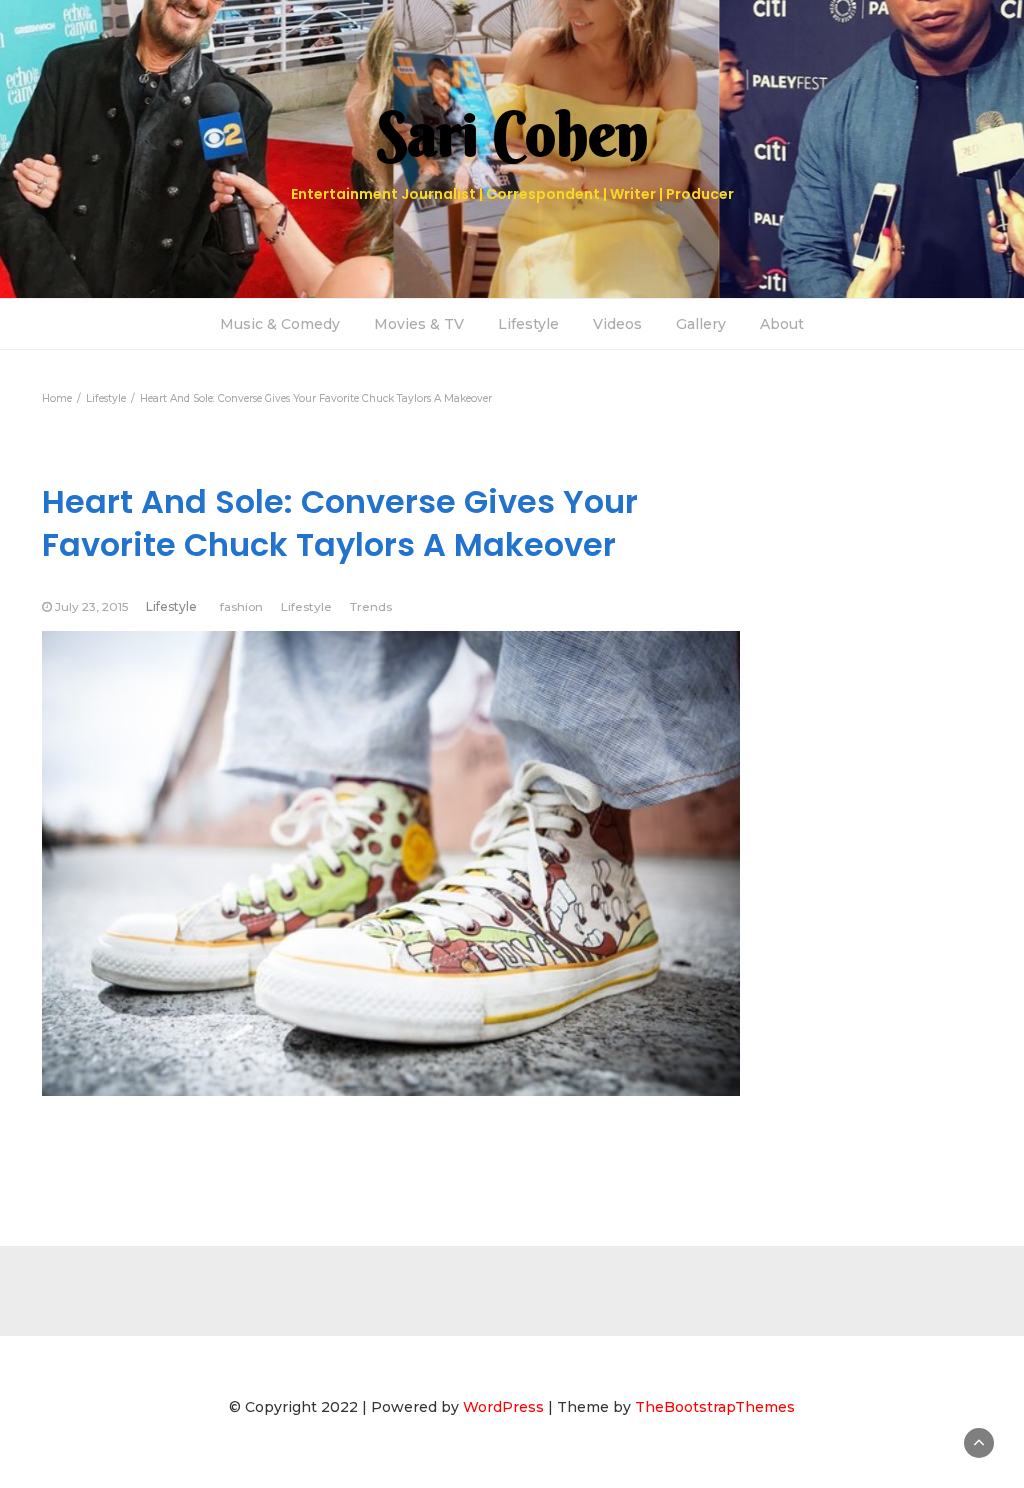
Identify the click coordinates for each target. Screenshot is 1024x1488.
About (782, 324)
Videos (617, 324)
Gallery (701, 324)
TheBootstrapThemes (715, 1407)
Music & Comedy (280, 324)
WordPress (503, 1407)
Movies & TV (419, 324)
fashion (241, 606)
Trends (371, 606)
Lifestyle (528, 324)
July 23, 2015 (91, 606)
